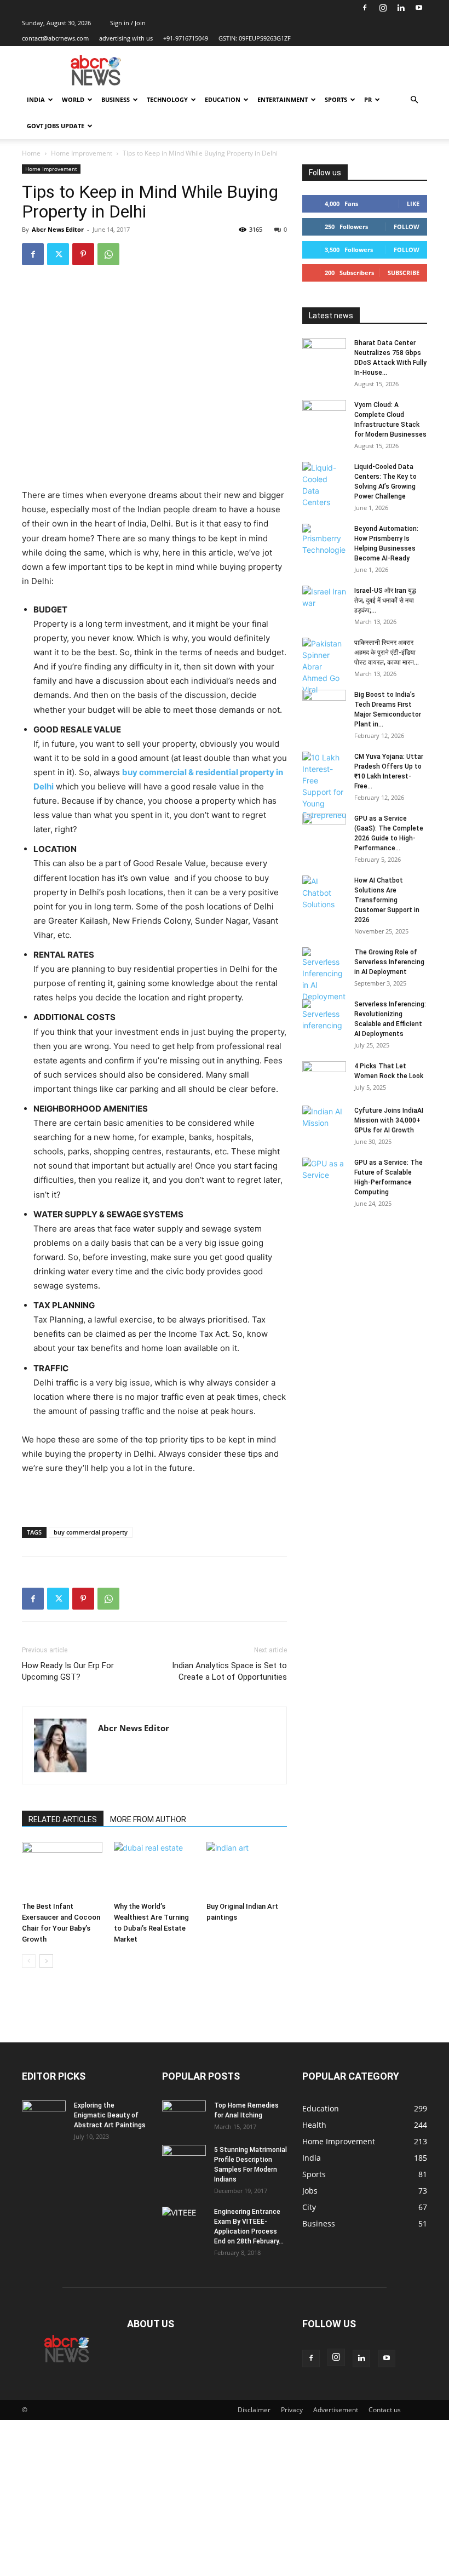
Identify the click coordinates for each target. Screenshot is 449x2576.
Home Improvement (82, 153)
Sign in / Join (128, 23)
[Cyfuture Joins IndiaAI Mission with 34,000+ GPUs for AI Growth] (324, 1121)
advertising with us (126, 38)
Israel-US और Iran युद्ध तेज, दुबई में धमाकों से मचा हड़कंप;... (385, 600)
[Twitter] (58, 254)
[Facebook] (365, 8)
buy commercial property (91, 1532)
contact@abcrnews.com (55, 38)
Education (223, 99)
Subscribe (404, 273)
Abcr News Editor (58, 229)
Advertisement (336, 2410)
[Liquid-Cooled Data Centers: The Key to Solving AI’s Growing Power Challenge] (324, 485)
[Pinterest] (83, 254)
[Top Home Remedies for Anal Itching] (184, 2116)
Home (31, 153)
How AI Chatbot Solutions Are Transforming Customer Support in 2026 (387, 900)
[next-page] (46, 1961)
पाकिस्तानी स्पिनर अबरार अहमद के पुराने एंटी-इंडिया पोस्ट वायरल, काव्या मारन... (387, 652)
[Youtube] (419, 8)
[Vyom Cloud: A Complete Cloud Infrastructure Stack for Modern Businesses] (324, 415)
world (73, 99)
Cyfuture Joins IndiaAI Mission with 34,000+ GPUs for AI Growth (389, 1120)
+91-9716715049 (186, 38)
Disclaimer (254, 2410)
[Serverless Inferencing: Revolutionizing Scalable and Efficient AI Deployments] (324, 1015)
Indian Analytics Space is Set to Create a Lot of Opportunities (229, 1671)
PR (368, 99)
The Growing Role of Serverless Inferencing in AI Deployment (389, 962)
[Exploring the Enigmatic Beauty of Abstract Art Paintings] (44, 2116)
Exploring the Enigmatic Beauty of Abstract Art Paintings (110, 2115)
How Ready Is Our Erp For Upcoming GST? (68, 1671)
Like (413, 204)
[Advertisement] (225, 2497)
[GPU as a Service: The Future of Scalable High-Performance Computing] (324, 1173)
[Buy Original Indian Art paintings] (247, 1870)
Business (116, 99)
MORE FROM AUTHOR (148, 1819)
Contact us (385, 2410)
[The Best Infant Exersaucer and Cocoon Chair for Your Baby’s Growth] (62, 1870)
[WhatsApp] (108, 254)
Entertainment (283, 99)
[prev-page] (29, 1961)
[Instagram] (383, 8)
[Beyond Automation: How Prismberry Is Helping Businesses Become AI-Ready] (324, 540)
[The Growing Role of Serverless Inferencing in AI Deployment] (324, 975)
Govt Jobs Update (56, 126)
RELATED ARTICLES (63, 1819)
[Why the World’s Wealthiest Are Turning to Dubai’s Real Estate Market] (154, 1870)
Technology (167, 99)
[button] (414, 100)
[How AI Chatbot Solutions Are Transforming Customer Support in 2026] (324, 893)
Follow (407, 227)
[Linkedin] (401, 8)
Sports (336, 99)
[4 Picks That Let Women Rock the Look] (324, 1077)
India (36, 99)
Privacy (292, 2410)
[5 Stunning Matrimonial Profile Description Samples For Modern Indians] (184, 2160)
